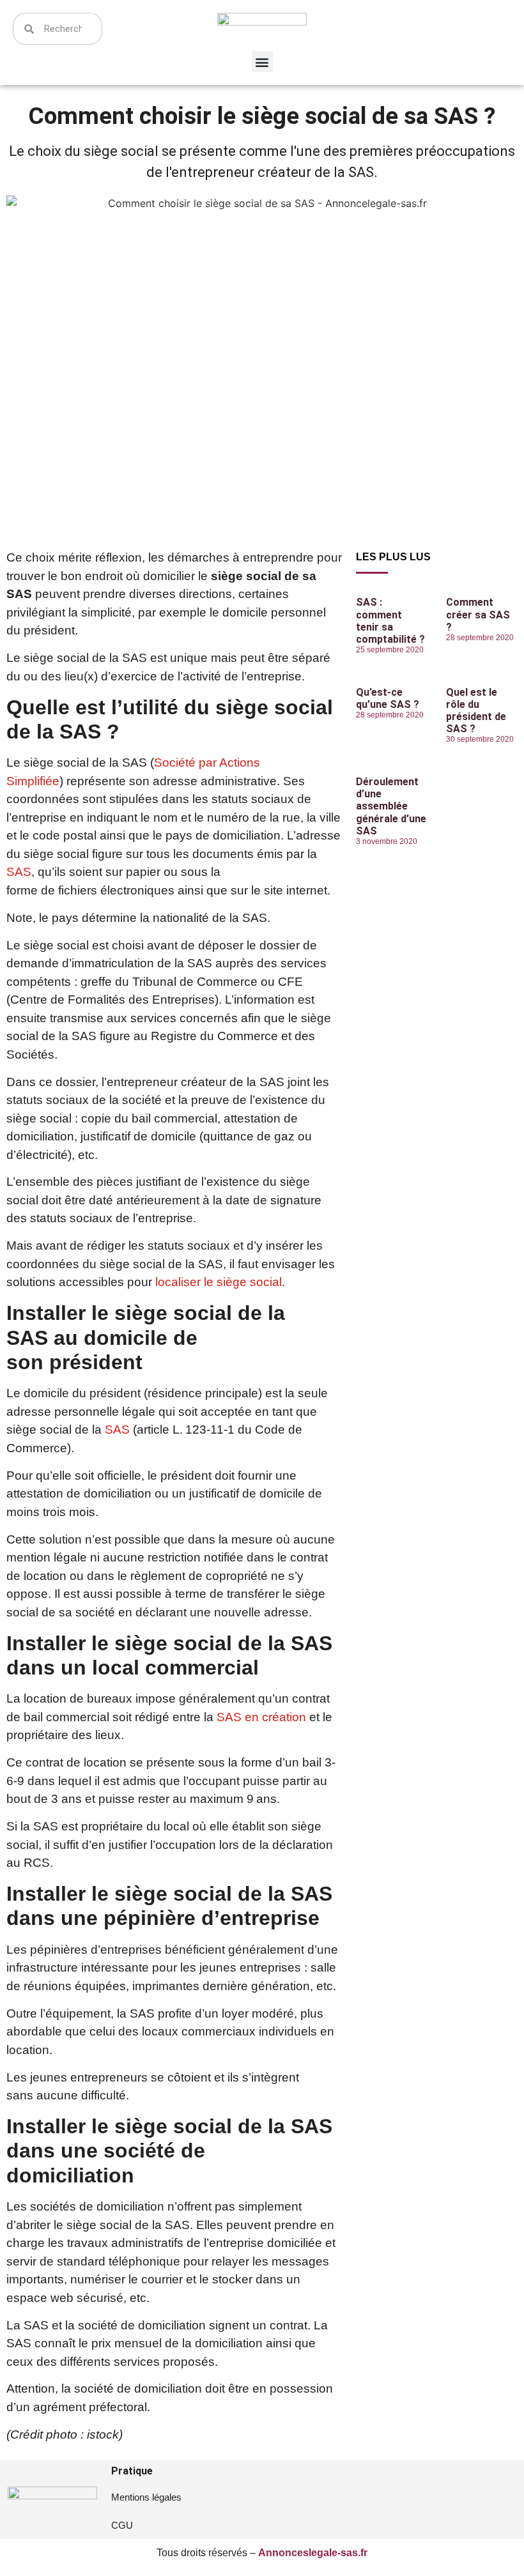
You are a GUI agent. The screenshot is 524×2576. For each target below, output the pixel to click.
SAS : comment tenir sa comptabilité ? (390, 621)
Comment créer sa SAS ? (478, 614)
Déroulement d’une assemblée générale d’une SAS (391, 806)
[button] (262, 62)
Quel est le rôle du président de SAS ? (476, 711)
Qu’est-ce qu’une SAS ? (388, 698)
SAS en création (261, 1717)
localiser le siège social (219, 1282)
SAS (19, 872)
